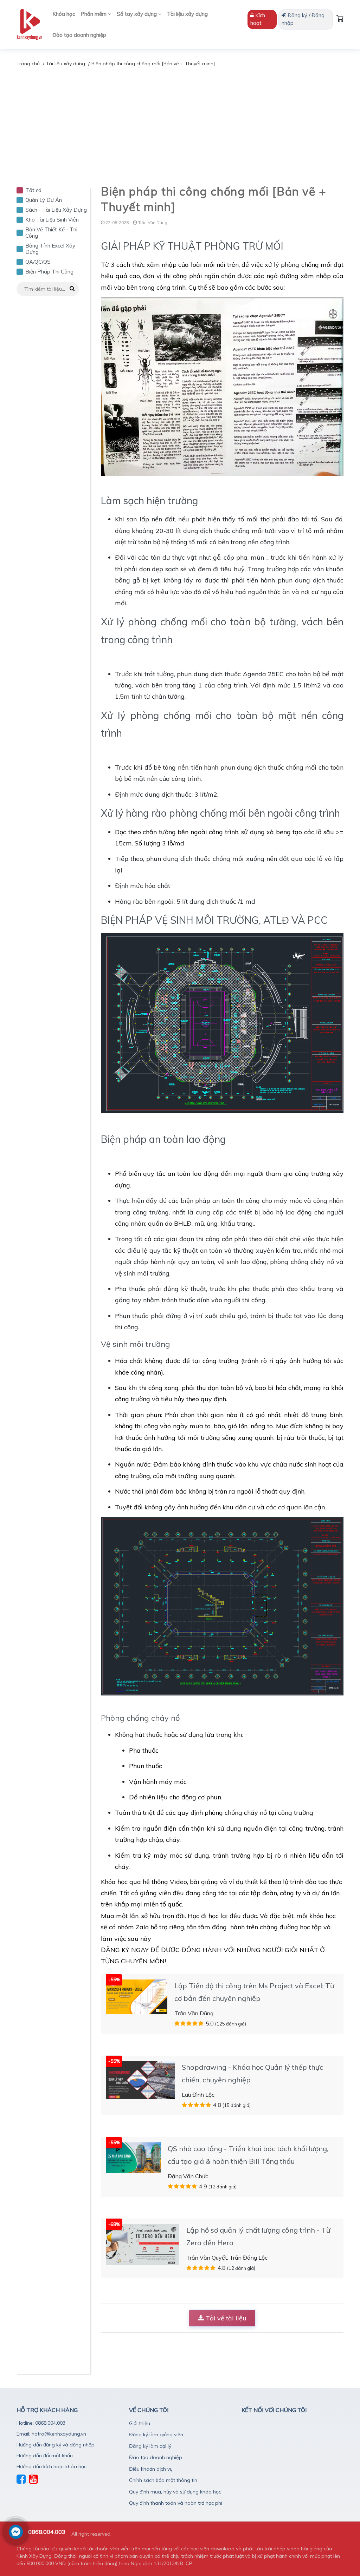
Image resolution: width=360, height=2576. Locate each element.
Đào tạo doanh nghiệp (79, 35)
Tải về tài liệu (225, 2318)
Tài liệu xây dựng (187, 14)
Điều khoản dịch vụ (151, 2469)
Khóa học (64, 14)
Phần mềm (94, 14)
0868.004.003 (47, 2532)
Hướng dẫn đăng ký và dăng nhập (56, 2445)
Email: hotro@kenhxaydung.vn (51, 2434)
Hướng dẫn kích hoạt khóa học (52, 2466)
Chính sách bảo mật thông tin (163, 2480)
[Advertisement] (180, 120)
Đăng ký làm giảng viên (156, 2435)
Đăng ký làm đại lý (150, 2446)
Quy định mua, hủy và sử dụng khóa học (175, 2492)
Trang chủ (28, 64)
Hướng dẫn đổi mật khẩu (45, 2456)
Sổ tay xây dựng (137, 14)
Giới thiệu (140, 2423)
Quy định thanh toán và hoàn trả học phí (176, 2503)
